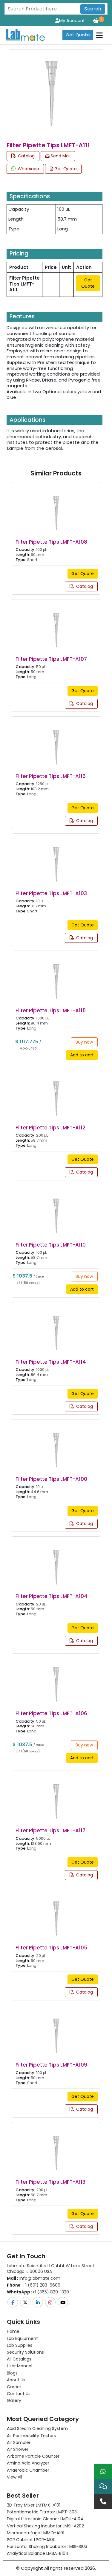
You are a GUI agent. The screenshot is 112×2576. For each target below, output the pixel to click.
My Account (72, 20)
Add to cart (82, 1055)
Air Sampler (19, 2442)
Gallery (14, 2400)
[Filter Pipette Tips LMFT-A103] (56, 859)
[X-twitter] (26, 2302)
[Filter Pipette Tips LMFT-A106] (56, 1680)
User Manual (20, 2366)
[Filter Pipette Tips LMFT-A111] (52, 91)
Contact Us (19, 2394)
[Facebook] (13, 2302)
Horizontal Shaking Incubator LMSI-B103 (47, 2546)
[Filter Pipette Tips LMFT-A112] (56, 1094)
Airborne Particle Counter (33, 2456)
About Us (16, 2380)
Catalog (26, 156)
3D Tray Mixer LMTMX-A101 (34, 2505)
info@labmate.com (34, 2278)
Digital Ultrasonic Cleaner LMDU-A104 (45, 2519)
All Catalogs (19, 2359)
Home (13, 2331)
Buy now (84, 1042)
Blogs (12, 2373)
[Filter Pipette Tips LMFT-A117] (56, 1797)
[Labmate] (23, 34)
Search (93, 9)
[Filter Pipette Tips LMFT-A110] (56, 1211)
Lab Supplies (20, 2345)
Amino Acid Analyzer (28, 2463)
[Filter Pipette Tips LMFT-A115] (56, 976)
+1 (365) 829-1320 (38, 2292)
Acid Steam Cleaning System (37, 2428)
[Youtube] (63, 2302)
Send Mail (60, 156)
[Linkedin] (38, 2302)
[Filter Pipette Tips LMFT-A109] (56, 2031)
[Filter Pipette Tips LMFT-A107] (56, 625)
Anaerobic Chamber (28, 2470)
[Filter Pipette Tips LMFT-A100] (56, 1445)
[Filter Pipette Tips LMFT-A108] (56, 508)
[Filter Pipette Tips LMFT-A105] (56, 1914)
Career (14, 2387)
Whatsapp (28, 169)
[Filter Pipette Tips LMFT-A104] (56, 1562)
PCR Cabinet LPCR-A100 (31, 2540)
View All (14, 2477)
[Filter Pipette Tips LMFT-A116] (56, 742)
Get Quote (78, 35)
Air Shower (18, 2449)
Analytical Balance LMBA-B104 (38, 2553)
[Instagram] (51, 2302)
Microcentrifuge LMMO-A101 (36, 2533)
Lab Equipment (22, 2338)
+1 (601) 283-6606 (34, 2285)
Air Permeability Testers (31, 2436)
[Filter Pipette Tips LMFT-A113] (56, 2148)
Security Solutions (25, 2352)
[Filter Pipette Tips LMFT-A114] (56, 1328)
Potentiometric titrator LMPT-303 (42, 2512)
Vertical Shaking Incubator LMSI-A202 (45, 2526)
